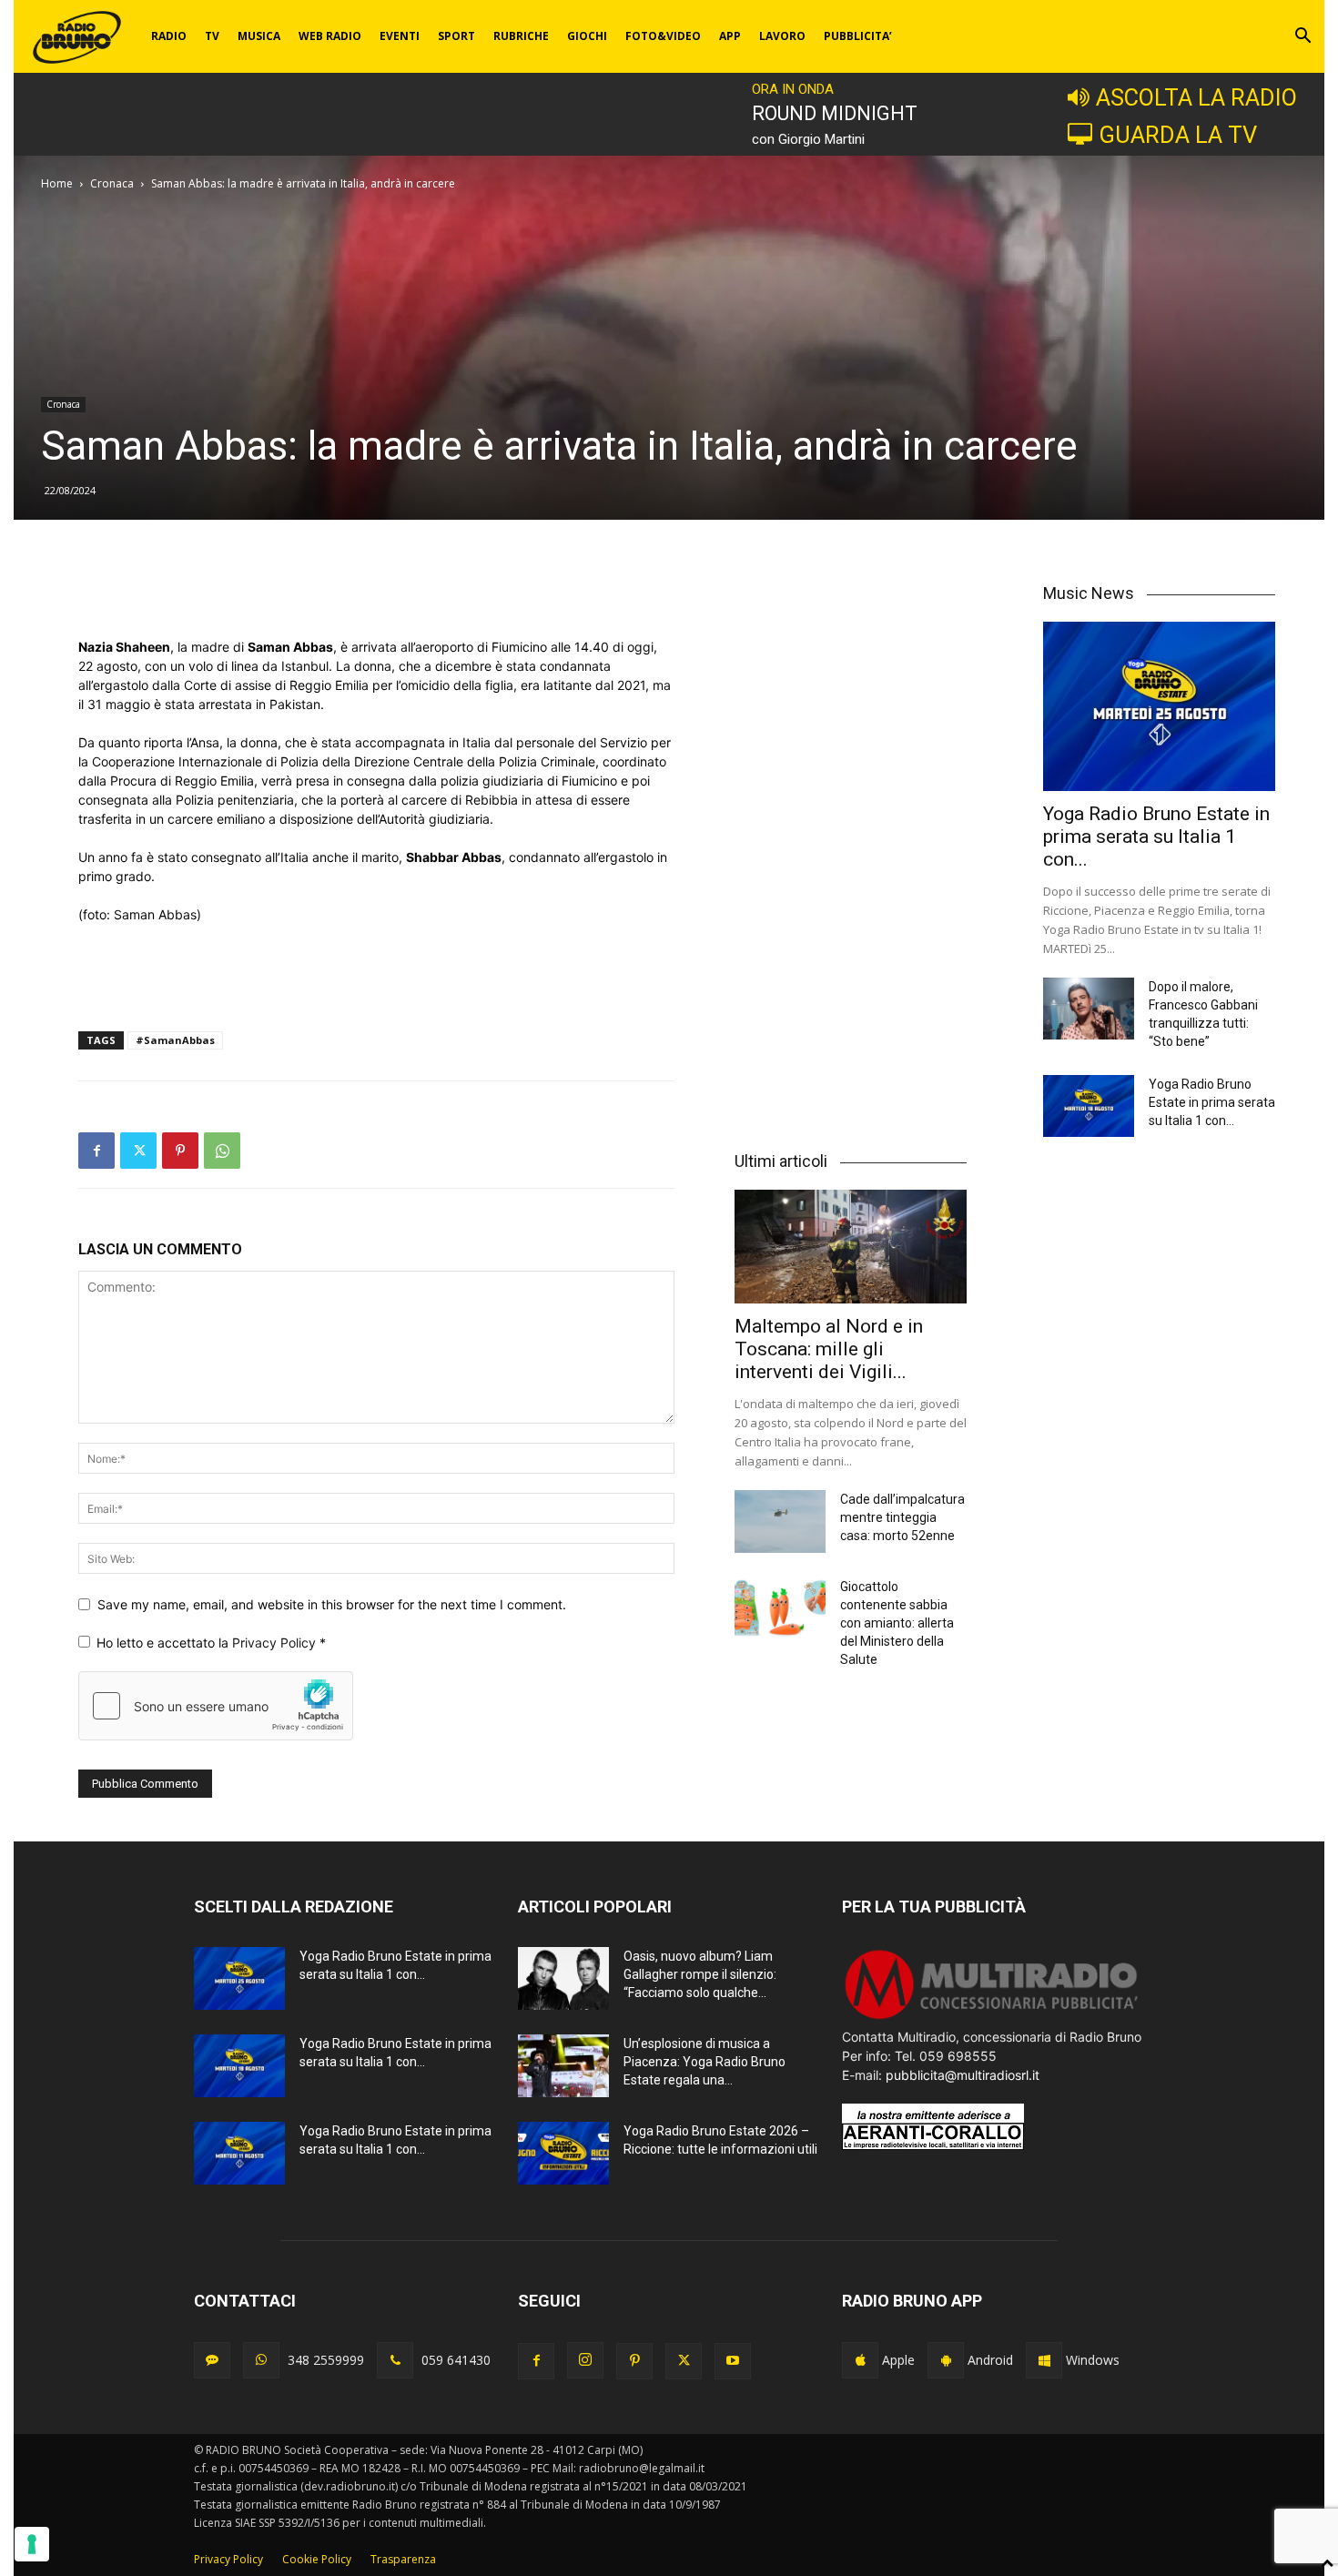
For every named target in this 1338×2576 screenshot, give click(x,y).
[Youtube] (733, 2361)
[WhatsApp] (222, 1151)
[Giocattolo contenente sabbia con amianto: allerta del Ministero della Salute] (780, 1609)
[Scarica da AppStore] (860, 2360)
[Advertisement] (376, 591)
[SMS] (212, 2360)
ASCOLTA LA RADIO (1196, 97)
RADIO (169, 36)
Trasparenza (403, 2559)
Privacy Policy (276, 1643)
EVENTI (400, 36)
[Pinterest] (180, 1151)
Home (57, 183)
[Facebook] (96, 1151)
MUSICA (259, 36)
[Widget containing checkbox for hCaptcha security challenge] (216, 1706)
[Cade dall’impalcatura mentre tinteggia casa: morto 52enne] (780, 1521)
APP (730, 36)
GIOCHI (587, 36)
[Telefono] (395, 2360)
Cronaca (112, 183)
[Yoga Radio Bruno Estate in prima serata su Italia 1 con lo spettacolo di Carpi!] (1159, 706)
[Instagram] (585, 2360)
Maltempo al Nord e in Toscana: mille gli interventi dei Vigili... (829, 1349)
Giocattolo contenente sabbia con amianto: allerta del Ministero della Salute (897, 1623)
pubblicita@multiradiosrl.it (963, 2075)
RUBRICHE (521, 36)
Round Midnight (835, 113)
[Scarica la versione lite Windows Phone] (1044, 2360)
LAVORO (782, 36)
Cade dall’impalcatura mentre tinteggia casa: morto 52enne (902, 1517)
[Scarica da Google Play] (946, 2360)
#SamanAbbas (175, 1040)
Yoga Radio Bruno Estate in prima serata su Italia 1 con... (1156, 837)
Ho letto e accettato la (211, 1643)
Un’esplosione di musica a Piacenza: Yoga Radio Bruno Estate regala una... (704, 2062)
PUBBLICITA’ (858, 36)
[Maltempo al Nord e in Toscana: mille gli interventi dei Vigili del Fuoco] (851, 1247)
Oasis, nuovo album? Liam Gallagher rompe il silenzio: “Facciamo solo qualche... (700, 1974)
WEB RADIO (330, 36)
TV (212, 36)
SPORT (456, 36)
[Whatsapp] (261, 2360)
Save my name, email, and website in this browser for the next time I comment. (332, 1604)
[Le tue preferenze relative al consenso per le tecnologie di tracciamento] (32, 2544)
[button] (1303, 38)
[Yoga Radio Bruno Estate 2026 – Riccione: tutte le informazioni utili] (563, 2153)
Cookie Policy (317, 2559)
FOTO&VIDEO (663, 36)
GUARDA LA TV (1178, 135)
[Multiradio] (992, 2018)
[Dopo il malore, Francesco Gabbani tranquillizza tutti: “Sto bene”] (1089, 1009)
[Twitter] (138, 1151)
